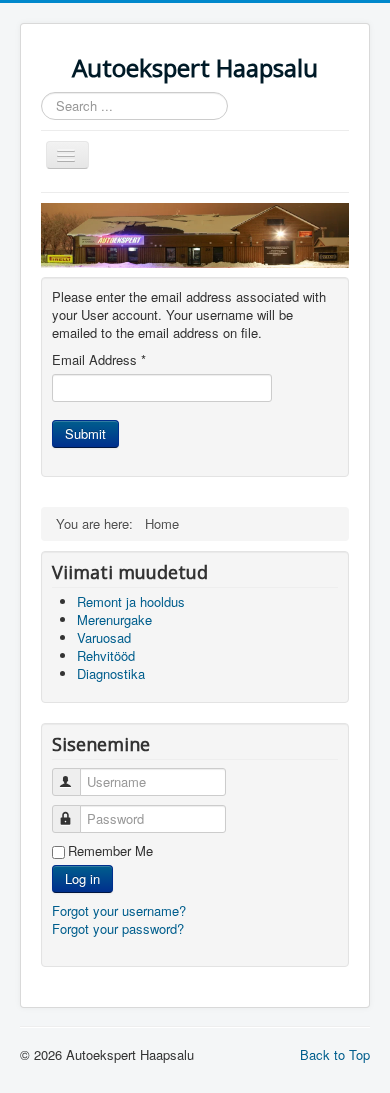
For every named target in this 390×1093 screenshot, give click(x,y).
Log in (82, 878)
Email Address (99, 360)
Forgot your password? (118, 928)
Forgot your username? (119, 910)
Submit (85, 433)
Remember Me (110, 851)
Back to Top (335, 1054)
